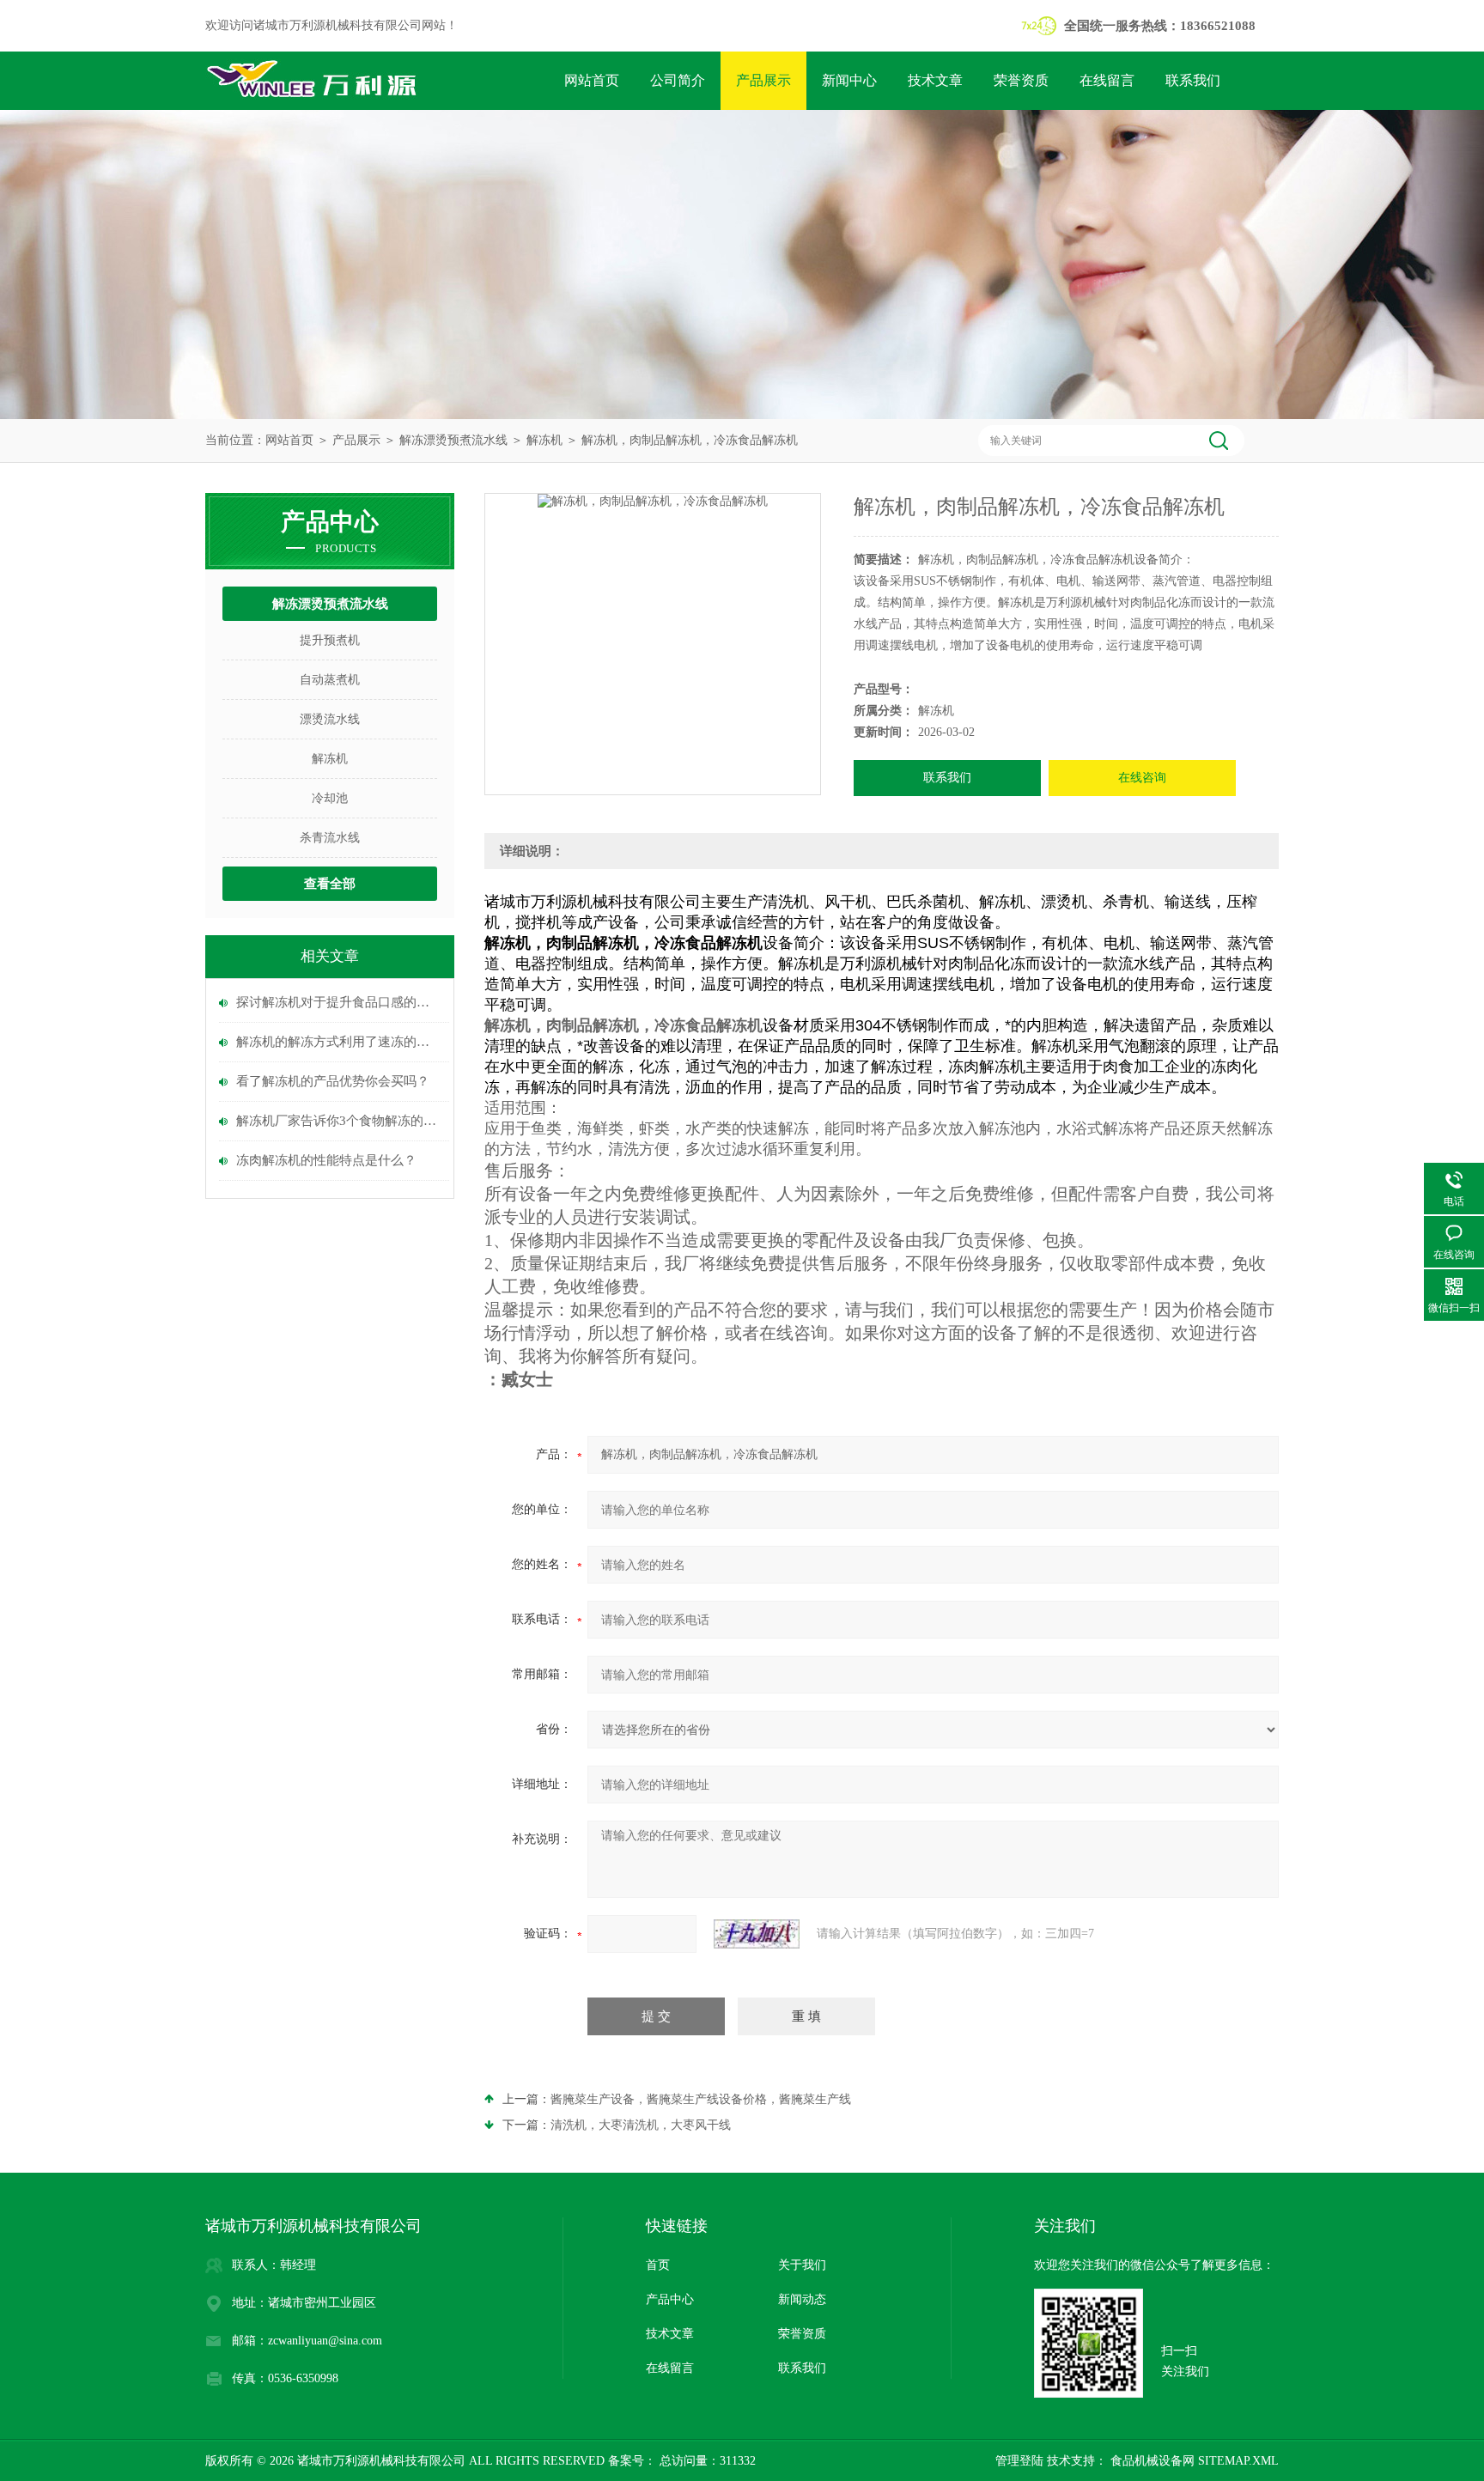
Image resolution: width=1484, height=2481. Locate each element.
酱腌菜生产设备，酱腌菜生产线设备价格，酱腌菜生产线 (701, 2099)
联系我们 (1193, 80)
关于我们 (802, 2265)
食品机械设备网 (1151, 2461)
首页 (658, 2265)
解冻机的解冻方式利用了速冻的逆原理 (338, 1042)
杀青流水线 (330, 838)
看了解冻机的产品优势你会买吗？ (333, 1081)
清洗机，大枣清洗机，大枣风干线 (641, 2125)
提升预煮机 (330, 640)
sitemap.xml (1238, 2461)
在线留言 (1107, 80)
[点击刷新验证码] (757, 1934)
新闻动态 (802, 2299)
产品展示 (763, 80)
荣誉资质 (1021, 80)
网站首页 (592, 80)
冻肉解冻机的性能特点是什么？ (326, 1160)
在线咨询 (1142, 778)
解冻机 (544, 440)
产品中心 (670, 2299)
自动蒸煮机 (330, 680)
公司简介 (678, 80)
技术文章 (935, 80)
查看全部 (330, 884)
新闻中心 (849, 80)
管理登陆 (1019, 2461)
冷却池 (330, 798)
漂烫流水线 (330, 719)
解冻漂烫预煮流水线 (453, 440)
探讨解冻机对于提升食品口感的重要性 (338, 1002)
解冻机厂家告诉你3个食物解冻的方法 (338, 1121)
